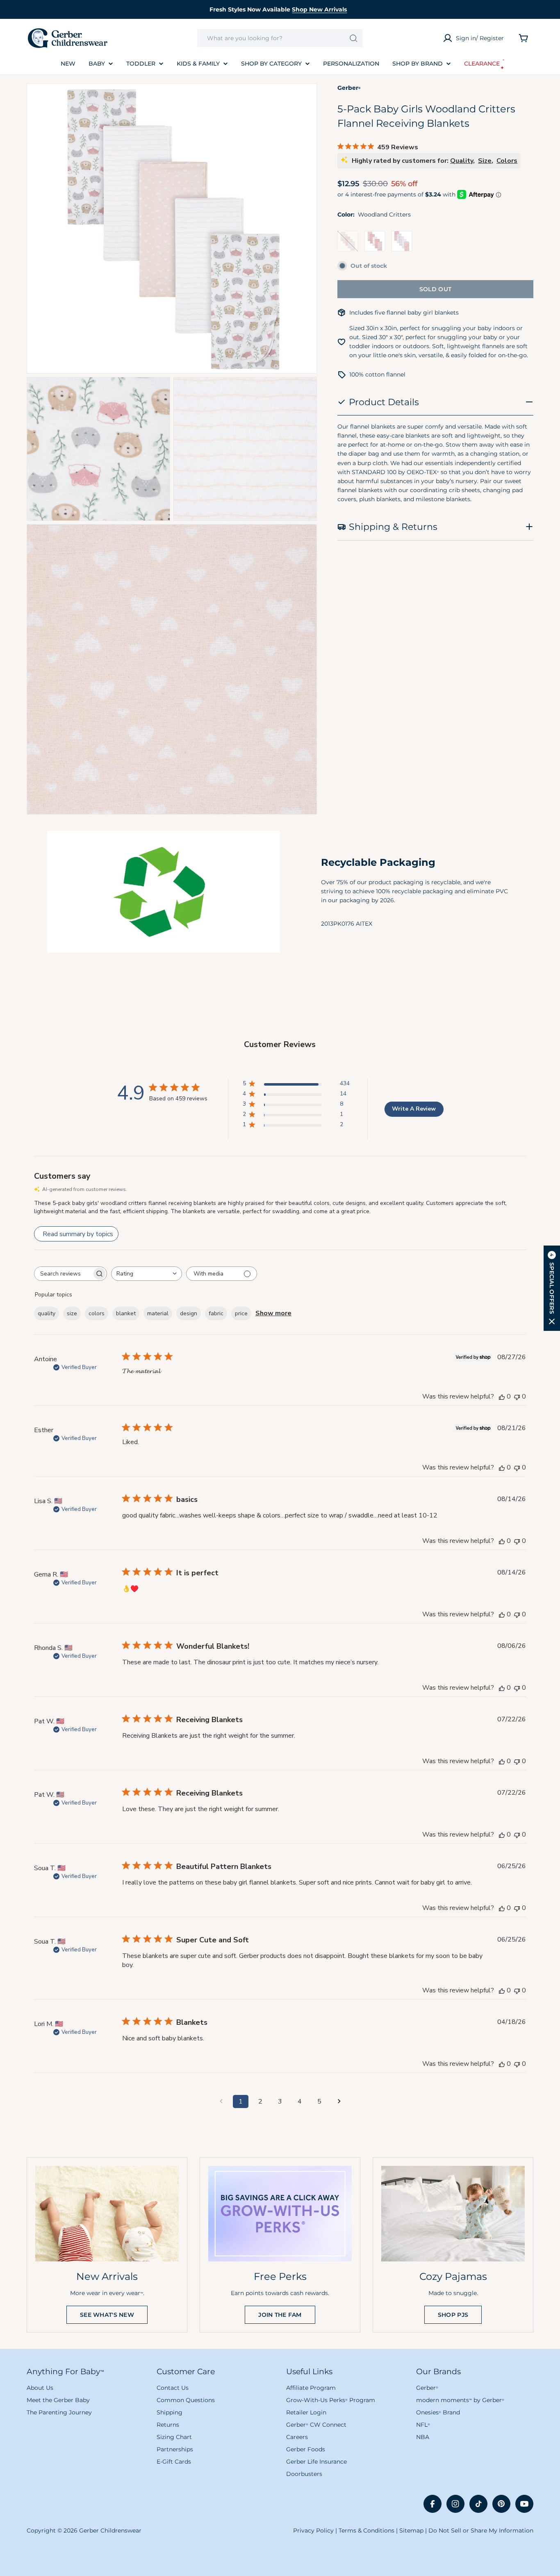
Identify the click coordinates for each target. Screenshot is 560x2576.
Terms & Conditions (367, 2530)
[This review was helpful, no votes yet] (502, 1396)
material (158, 1313)
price (241, 1313)
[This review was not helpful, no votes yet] (517, 1396)
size (72, 1313)
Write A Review (414, 1109)
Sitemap (411, 2530)
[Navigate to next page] (339, 2101)
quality (47, 1313)
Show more (273, 1313)
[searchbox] (63, 1274)
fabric (216, 1313)
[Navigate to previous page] (221, 2101)
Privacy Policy (313, 2530)
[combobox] (280, 38)
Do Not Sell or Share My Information (481, 2530)
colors (97, 1313)
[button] (552, 1288)
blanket (126, 1313)
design (189, 1313)
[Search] (354, 38)
